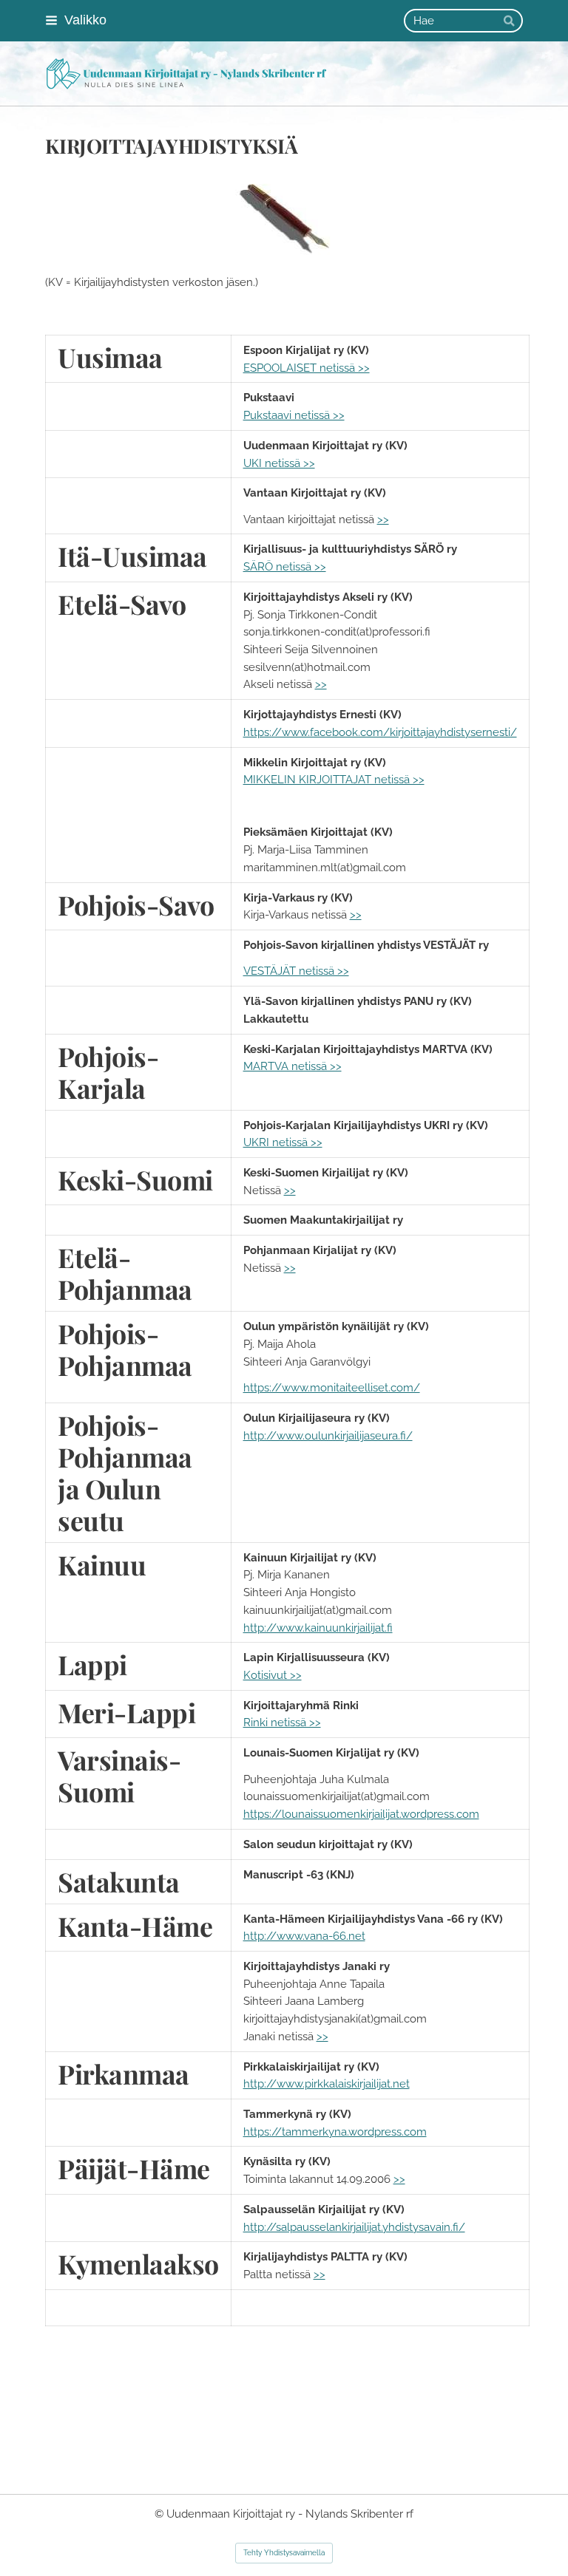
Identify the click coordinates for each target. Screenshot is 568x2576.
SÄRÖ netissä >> (285, 566)
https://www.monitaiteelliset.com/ (332, 1387)
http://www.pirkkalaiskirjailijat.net (327, 2083)
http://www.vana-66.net (304, 1936)
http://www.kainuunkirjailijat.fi (318, 1628)
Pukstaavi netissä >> (294, 415)
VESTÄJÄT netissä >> (296, 971)
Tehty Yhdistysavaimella (284, 2553)
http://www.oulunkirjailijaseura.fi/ (328, 1435)
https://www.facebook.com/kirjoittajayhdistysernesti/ (380, 732)
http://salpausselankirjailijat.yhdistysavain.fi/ (354, 2227)
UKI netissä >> (279, 463)
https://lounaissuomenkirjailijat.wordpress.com (361, 1814)
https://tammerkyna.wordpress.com (335, 2132)
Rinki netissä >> (282, 1722)
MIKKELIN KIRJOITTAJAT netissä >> (334, 779)
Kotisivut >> (273, 1675)
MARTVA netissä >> (293, 1066)
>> (383, 519)
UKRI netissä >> (283, 1142)
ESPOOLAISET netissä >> (307, 368)
